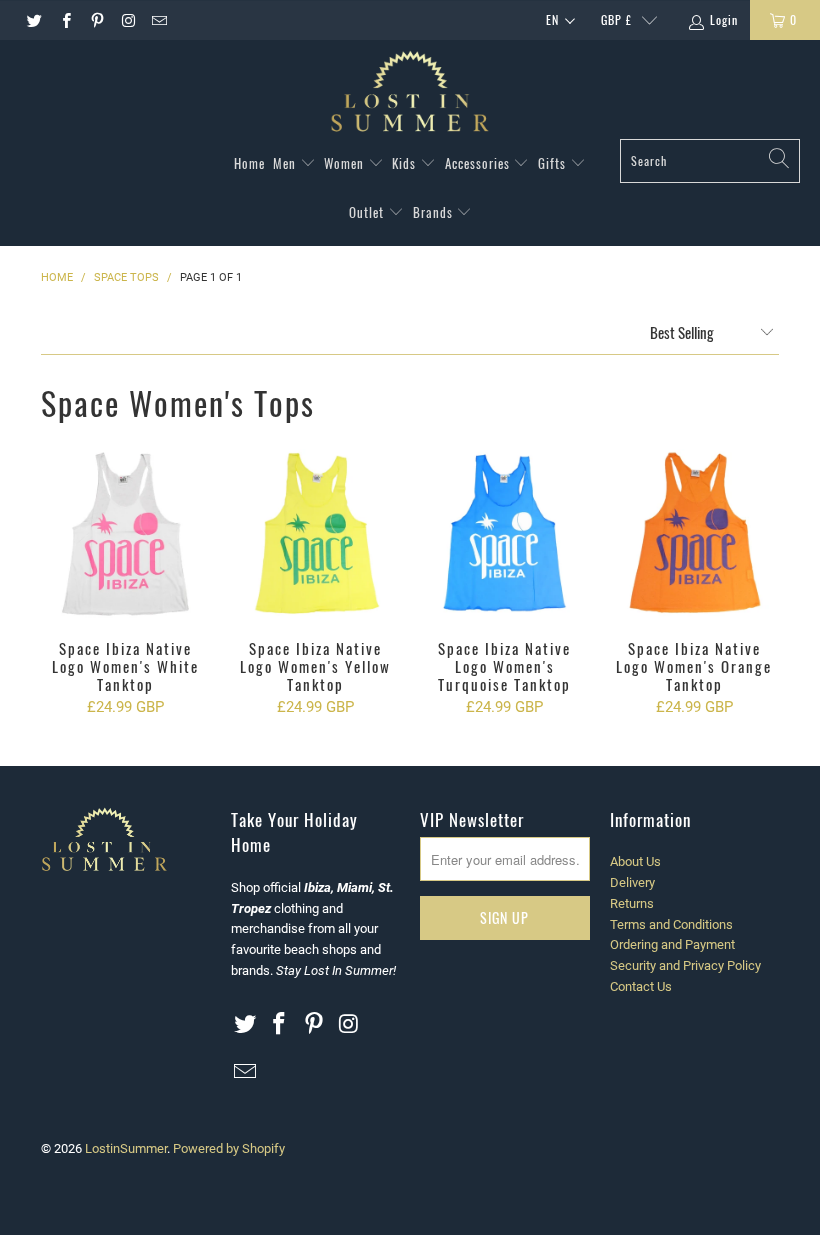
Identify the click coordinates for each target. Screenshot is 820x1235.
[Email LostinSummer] (158, 20)
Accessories (479, 163)
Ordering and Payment (672, 944)
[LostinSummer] (410, 94)
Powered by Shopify (229, 1148)
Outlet (368, 212)
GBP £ (616, 19)
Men (286, 163)
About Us (635, 861)
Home (249, 163)
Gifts (554, 163)
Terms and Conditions (671, 924)
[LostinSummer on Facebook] (64, 20)
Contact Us (641, 986)
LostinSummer (126, 1148)
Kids (406, 163)
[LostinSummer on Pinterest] (96, 20)
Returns (632, 903)
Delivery (632, 882)
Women (346, 163)
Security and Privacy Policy (685, 965)
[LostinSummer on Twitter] (33, 20)
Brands (435, 212)
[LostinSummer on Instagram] (127, 20)
